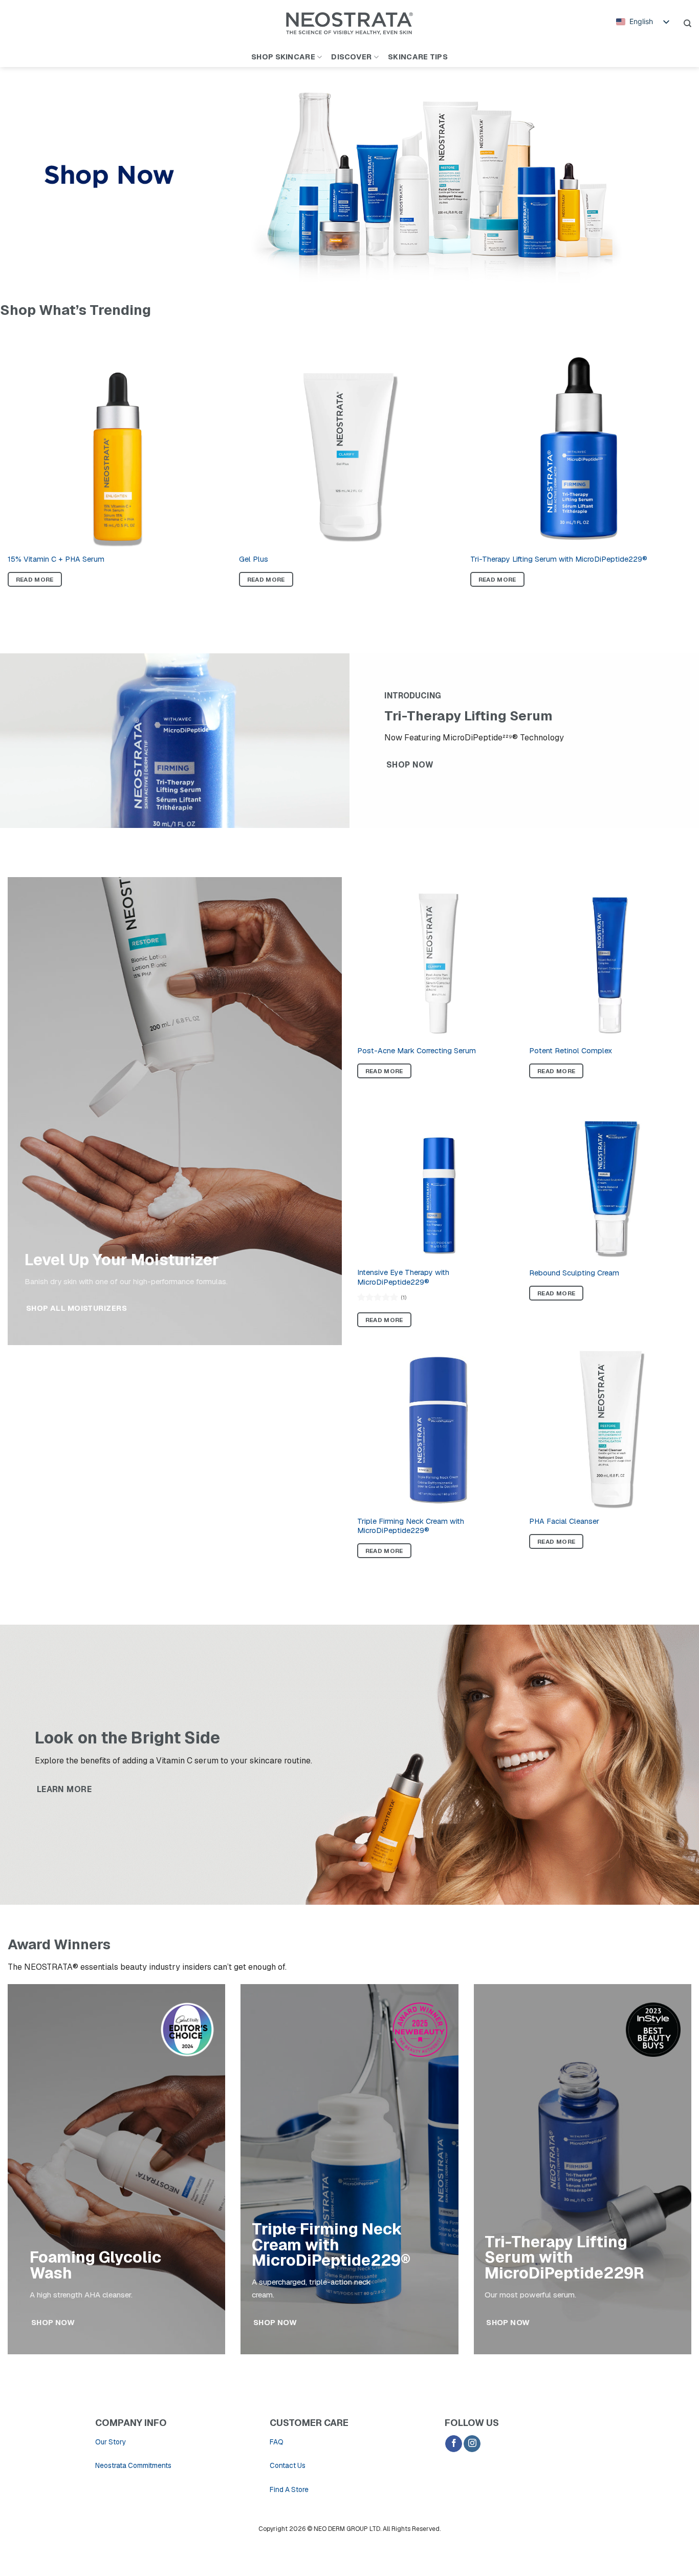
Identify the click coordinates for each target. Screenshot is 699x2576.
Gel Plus (254, 559)
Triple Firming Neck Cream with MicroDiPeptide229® (411, 1526)
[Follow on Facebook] (454, 2444)
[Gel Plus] (349, 437)
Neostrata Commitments (133, 2465)
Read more (35, 579)
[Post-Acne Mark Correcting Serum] (438, 958)
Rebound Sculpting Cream (574, 1273)
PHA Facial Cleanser (564, 1521)
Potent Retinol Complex (571, 1051)
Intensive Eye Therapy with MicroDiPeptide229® (403, 1277)
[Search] (687, 24)
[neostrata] (350, 24)
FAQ (277, 2442)
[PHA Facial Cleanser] (610, 1429)
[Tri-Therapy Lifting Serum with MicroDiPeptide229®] (581, 437)
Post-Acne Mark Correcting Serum (417, 1051)
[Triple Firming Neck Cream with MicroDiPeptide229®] (438, 1429)
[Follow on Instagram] (472, 2444)
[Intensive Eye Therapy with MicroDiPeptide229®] (438, 1180)
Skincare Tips (418, 57)
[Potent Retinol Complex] (610, 958)
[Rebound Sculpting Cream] (610, 1180)
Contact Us (288, 2465)
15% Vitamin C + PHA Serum (56, 559)
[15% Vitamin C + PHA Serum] (118, 437)
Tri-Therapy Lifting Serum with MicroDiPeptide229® (559, 559)
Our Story (111, 2442)
